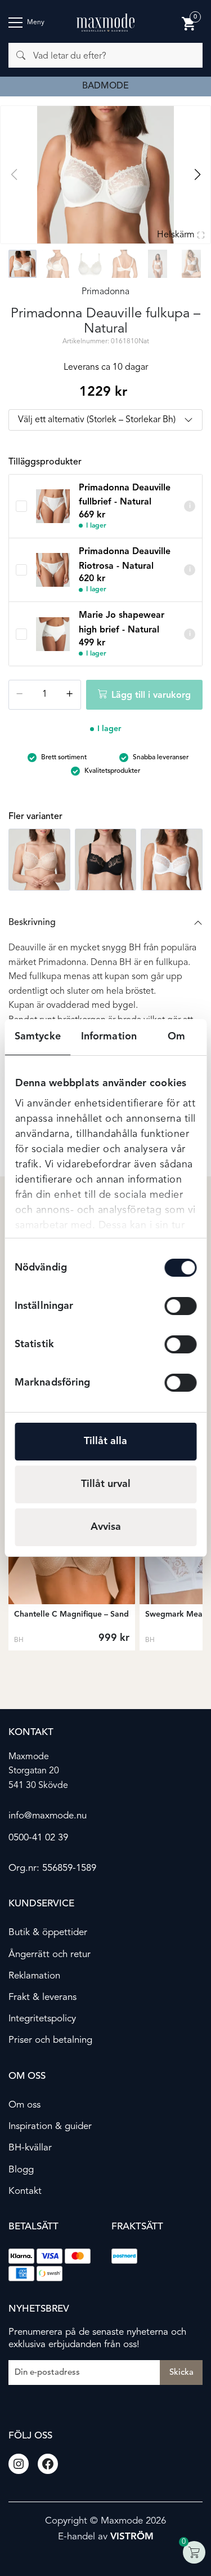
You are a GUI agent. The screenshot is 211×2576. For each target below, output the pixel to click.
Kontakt (25, 2191)
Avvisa (106, 1527)
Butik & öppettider (48, 1933)
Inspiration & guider (50, 2126)
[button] (197, 175)
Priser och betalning (50, 2040)
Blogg (21, 2169)
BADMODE (105, 86)
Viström (132, 2537)
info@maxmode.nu (48, 1816)
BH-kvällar (30, 2148)
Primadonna (105, 292)
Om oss (24, 2105)
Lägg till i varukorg (151, 696)
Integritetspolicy (42, 2019)
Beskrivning (32, 923)
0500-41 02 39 (38, 1837)
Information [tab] (109, 1037)
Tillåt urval (106, 1484)
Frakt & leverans (42, 1997)
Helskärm (176, 235)
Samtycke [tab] (38, 1037)
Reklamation (34, 1975)
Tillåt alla (105, 1441)
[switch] (180, 1306)
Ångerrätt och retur (50, 1954)
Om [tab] (176, 1037)
